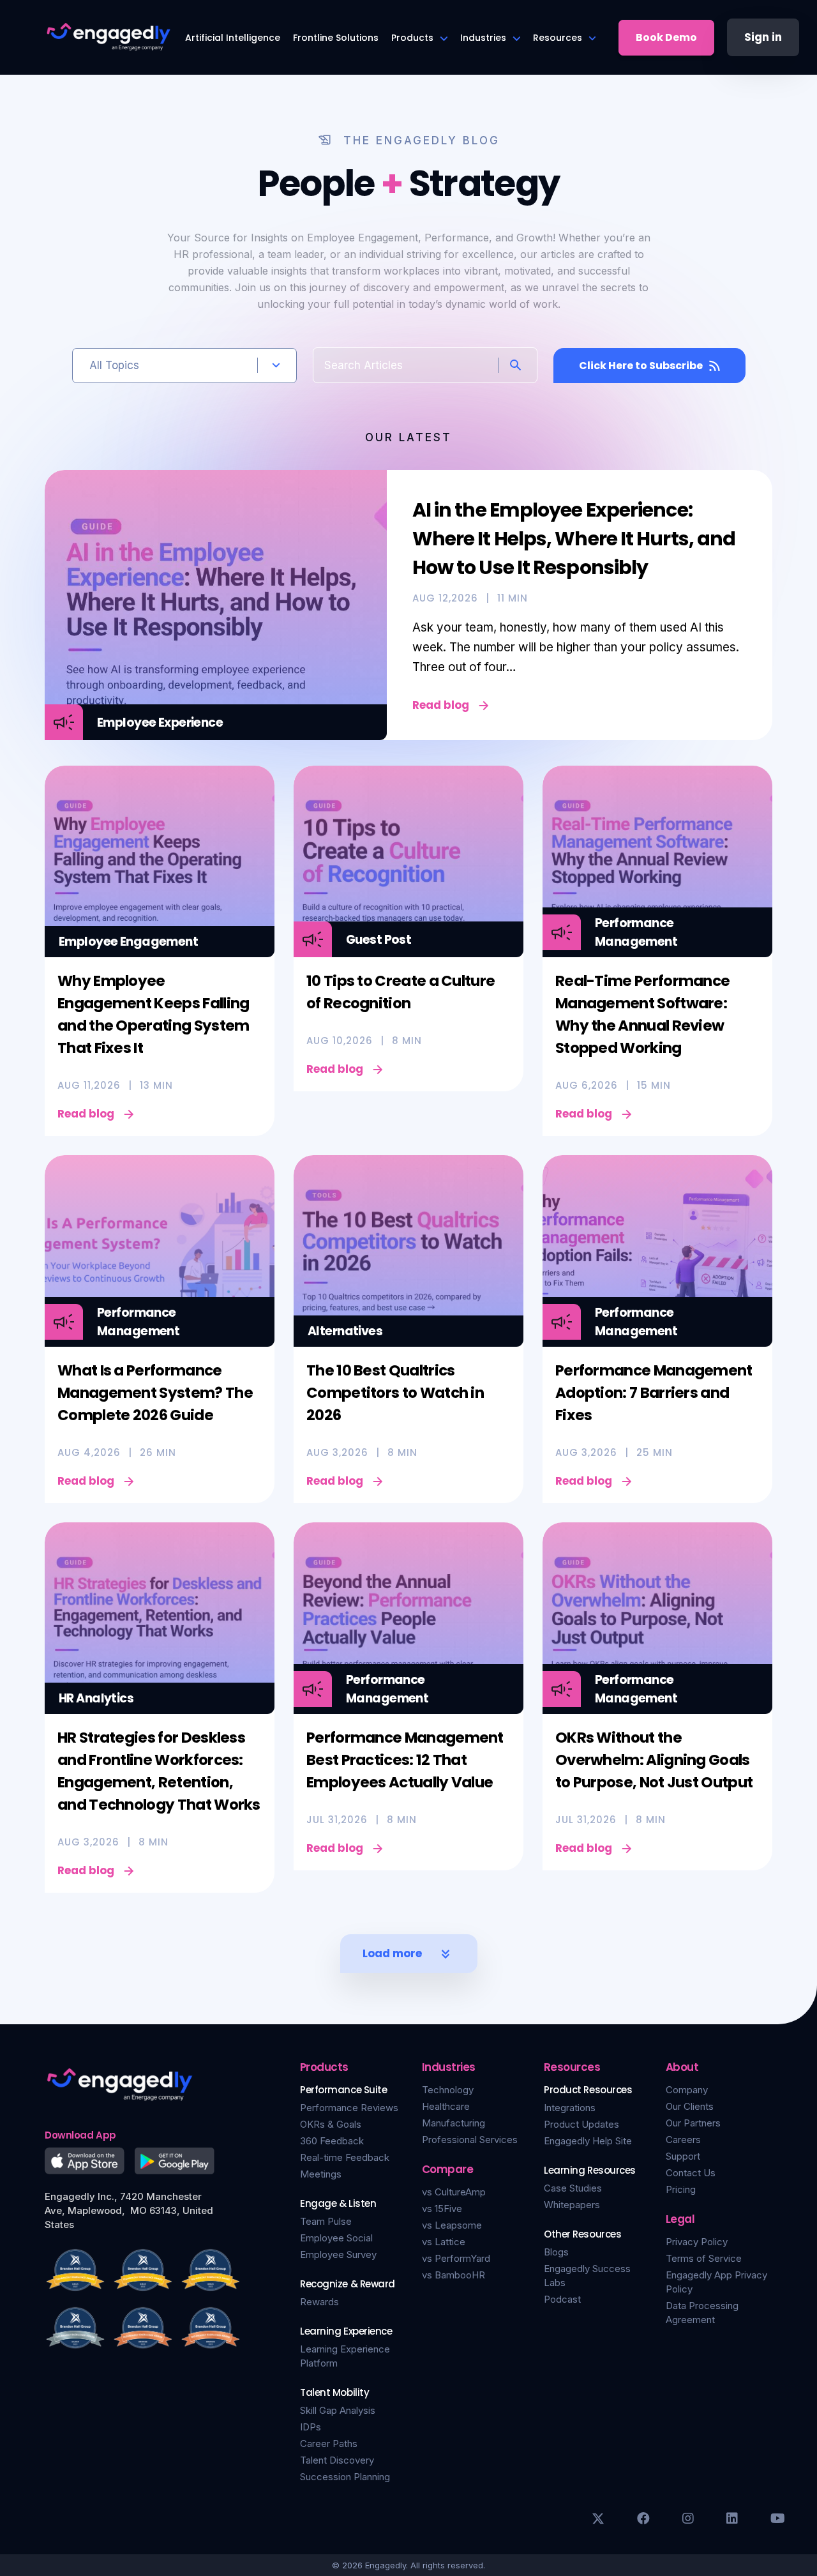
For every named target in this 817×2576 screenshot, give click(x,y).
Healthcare (446, 2106)
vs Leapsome (452, 2225)
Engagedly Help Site (588, 2141)
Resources (558, 38)
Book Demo (666, 37)
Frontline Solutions (336, 38)
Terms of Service (704, 2258)
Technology (448, 2090)
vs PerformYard (456, 2258)
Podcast (562, 2299)
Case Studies (573, 2188)
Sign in (763, 37)
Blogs (556, 2252)
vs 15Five (442, 2209)
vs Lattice (444, 2242)
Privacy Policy (697, 2242)
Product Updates (581, 2124)
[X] (598, 2519)
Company (687, 2090)
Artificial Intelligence (233, 38)
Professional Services (470, 2140)
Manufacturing (453, 2123)
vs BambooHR (453, 2275)
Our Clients (690, 2106)
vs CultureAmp (454, 2192)
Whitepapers (572, 2205)
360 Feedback (332, 2141)
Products (412, 38)
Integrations (570, 2108)
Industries (483, 38)
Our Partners (693, 2123)
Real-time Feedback (345, 2157)
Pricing (681, 2189)
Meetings (321, 2174)
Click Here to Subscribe (641, 366)
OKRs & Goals (331, 2124)
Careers (683, 2140)
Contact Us (691, 2173)
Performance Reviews (349, 2108)
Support (683, 2156)
